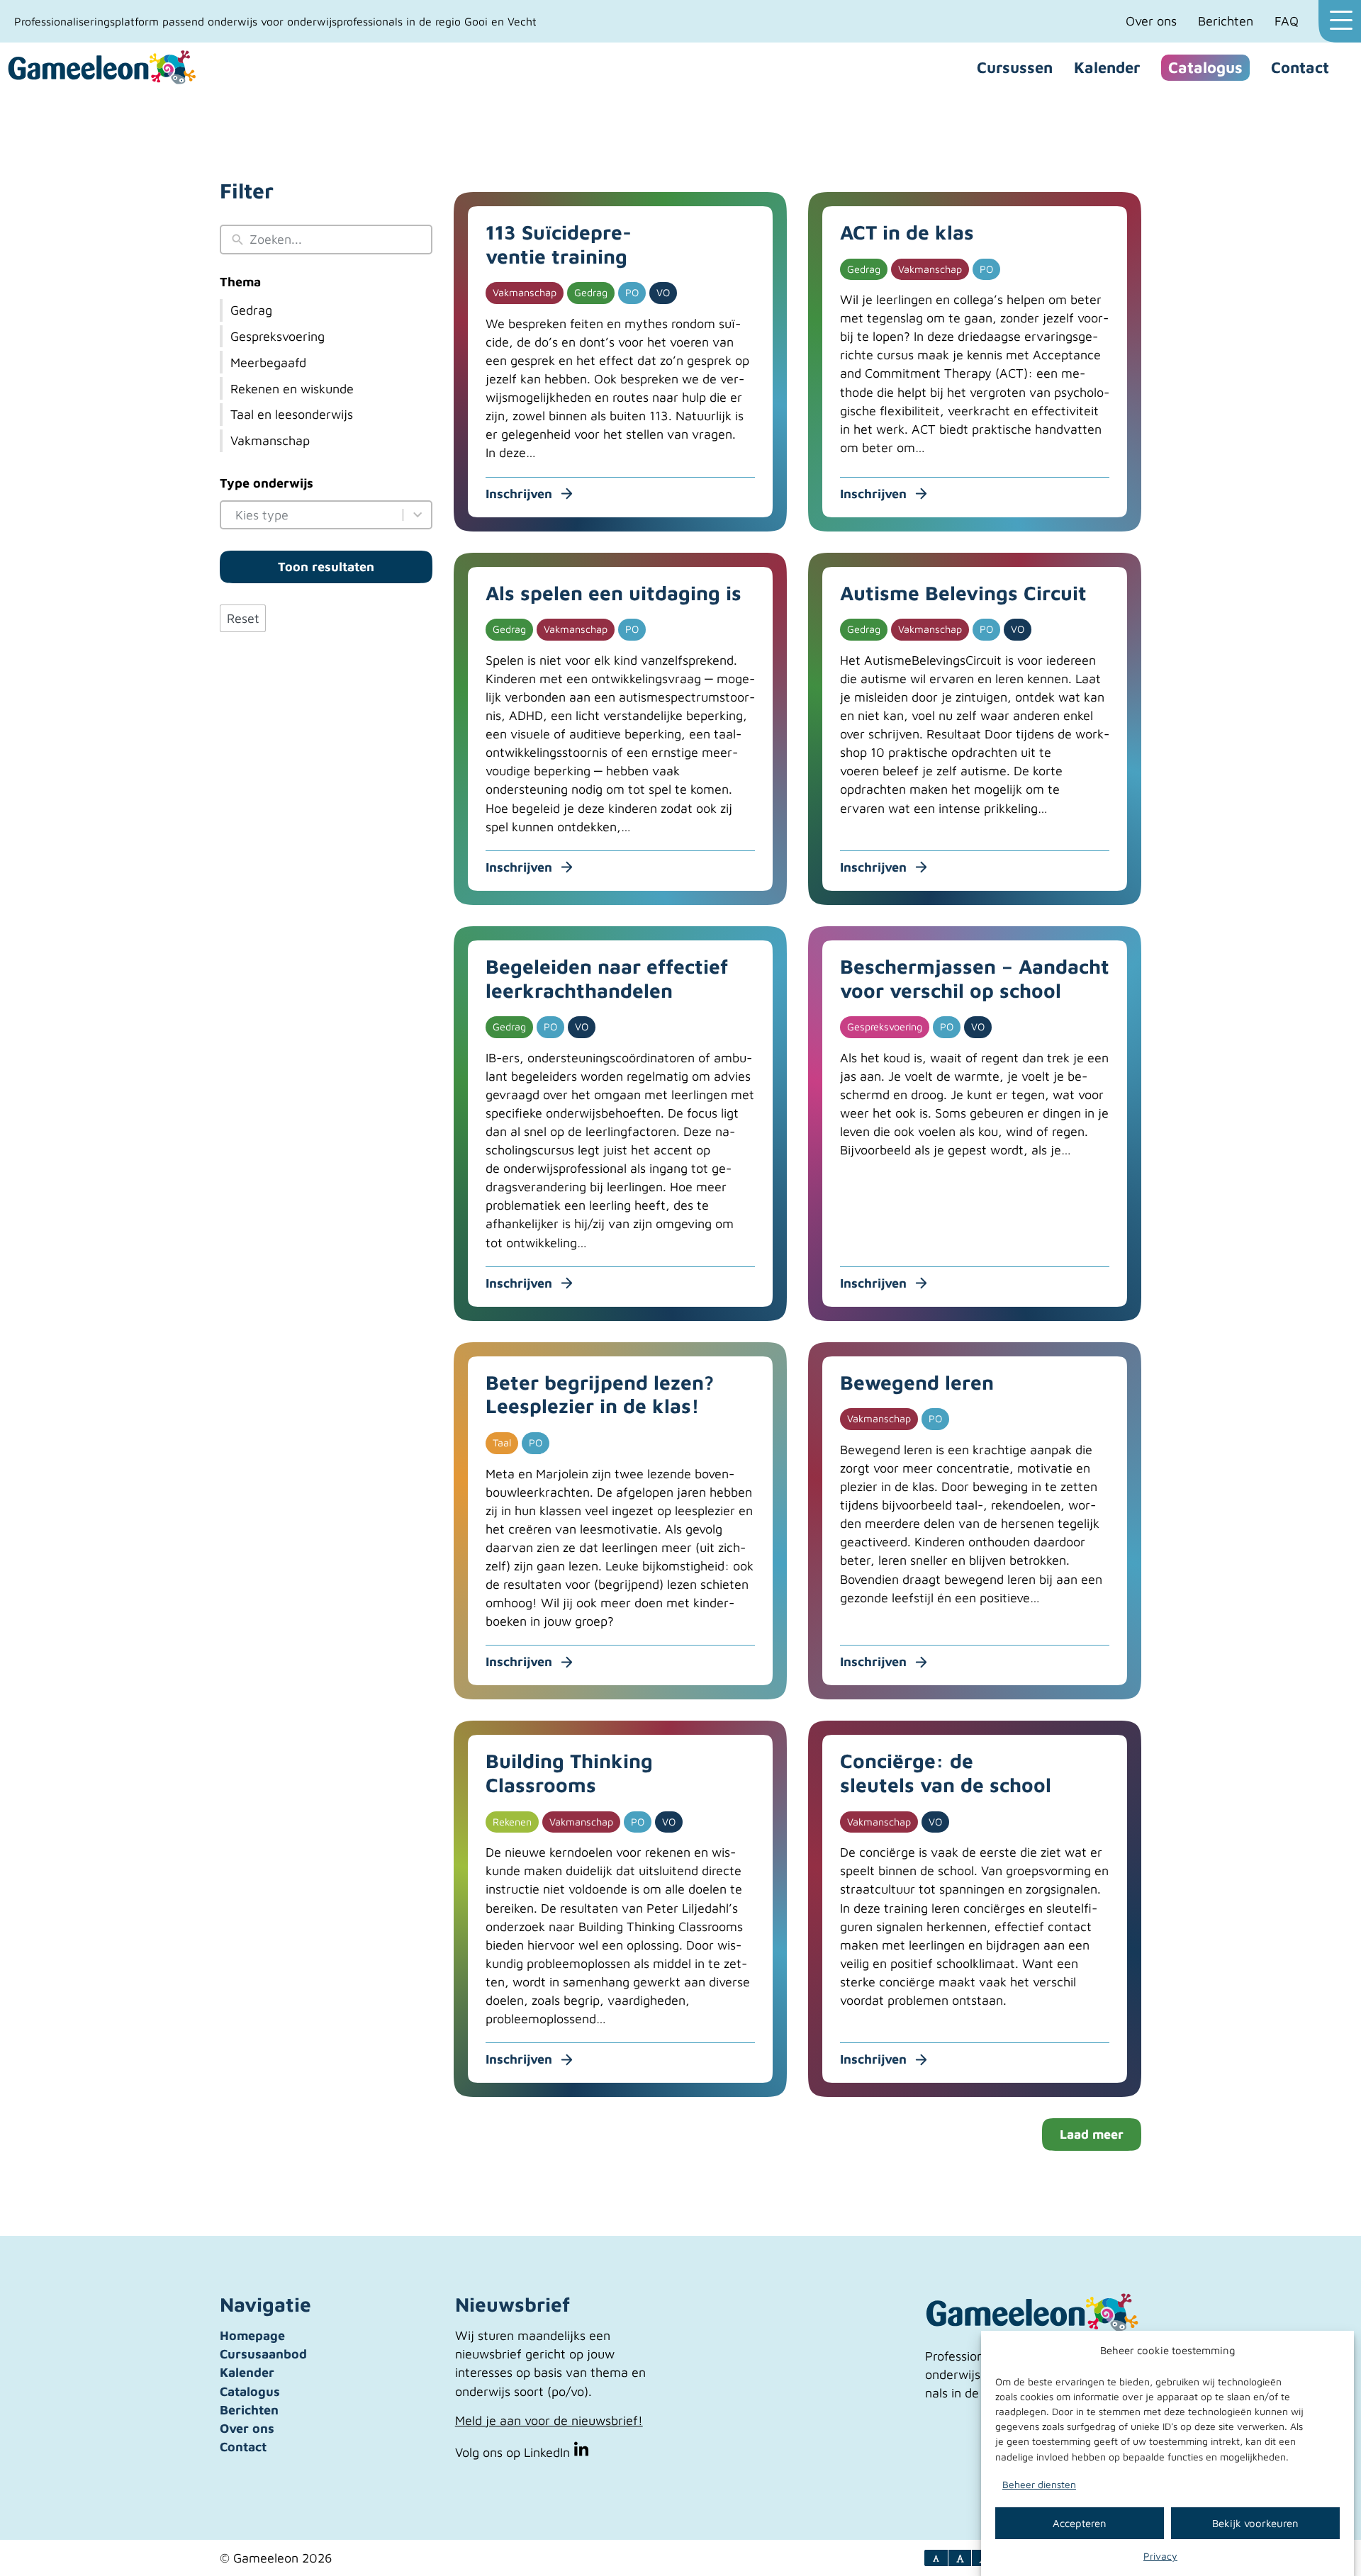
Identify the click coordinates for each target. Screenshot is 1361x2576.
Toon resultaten (326, 567)
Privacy (1160, 2556)
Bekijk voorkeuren (1255, 2522)
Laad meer (1092, 2134)
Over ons (1151, 21)
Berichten (1226, 21)
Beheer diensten (1039, 2484)
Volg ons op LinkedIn (514, 2452)
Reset (243, 618)
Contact (1300, 67)
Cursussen (1015, 67)
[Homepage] (103, 68)
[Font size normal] (936, 2558)
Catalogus (1205, 67)
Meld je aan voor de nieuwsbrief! (549, 2420)
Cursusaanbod (263, 2354)
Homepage (252, 2335)
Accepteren (1080, 2522)
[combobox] (316, 515)
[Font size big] (960, 2558)
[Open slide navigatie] (1340, 21)
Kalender (1107, 67)
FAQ (1287, 21)
